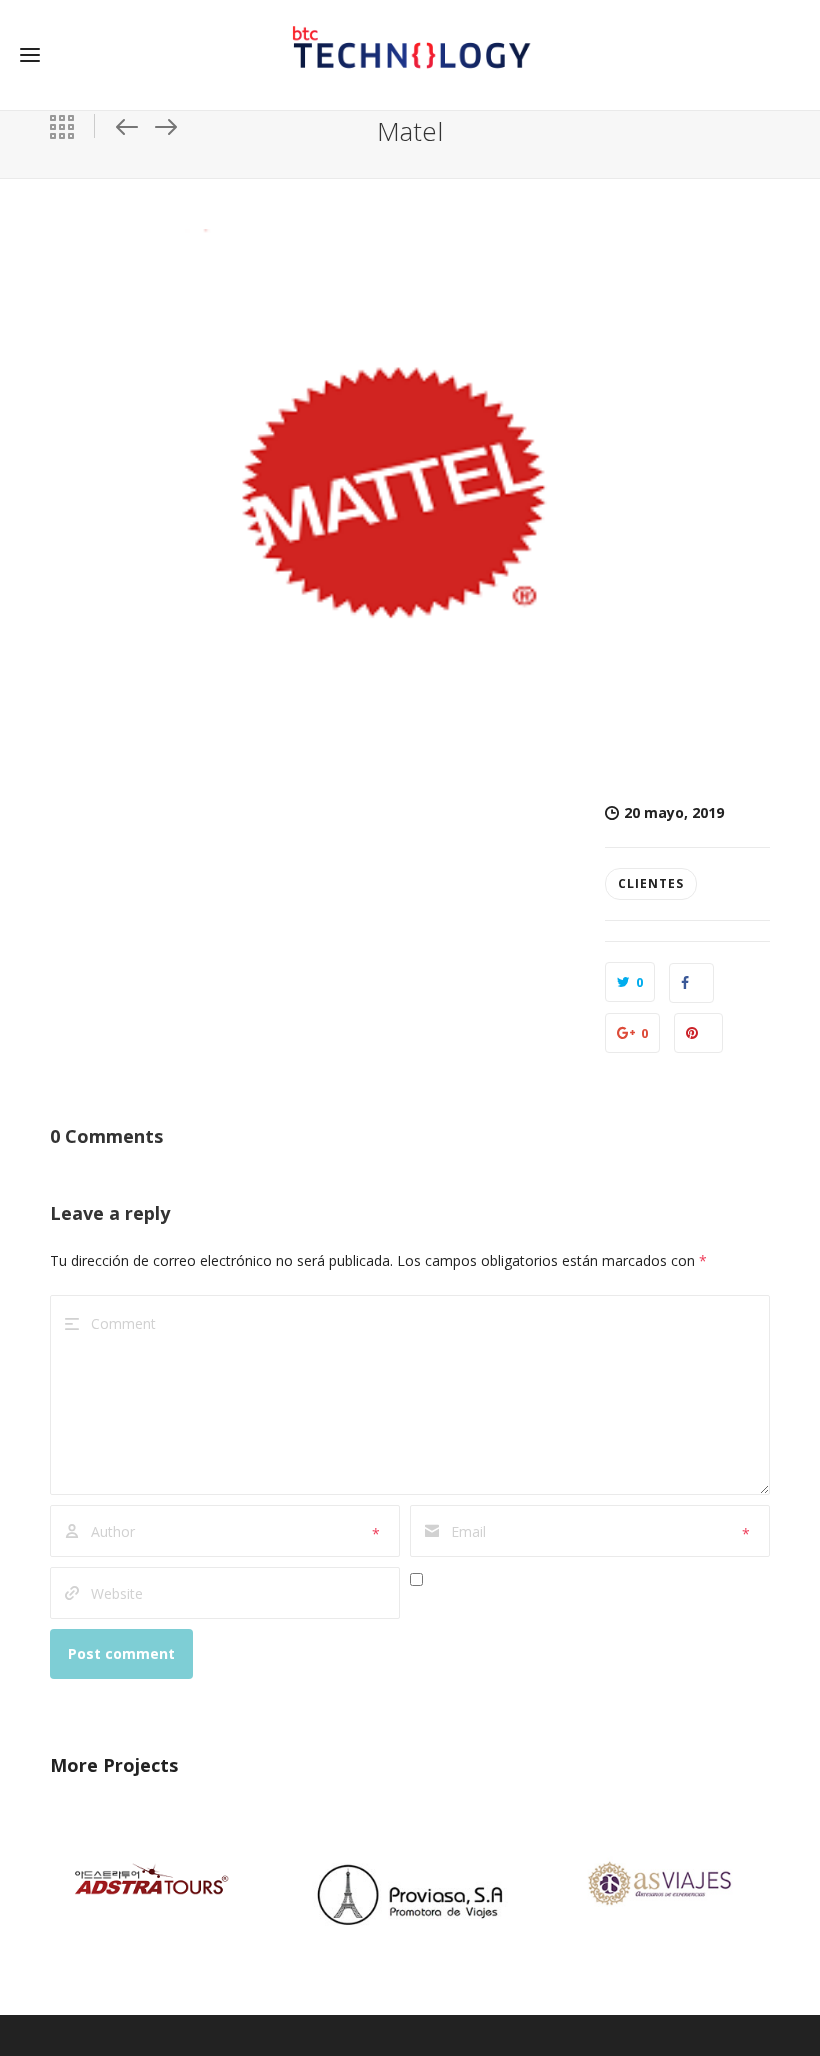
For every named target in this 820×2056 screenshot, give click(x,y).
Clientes (651, 883)
